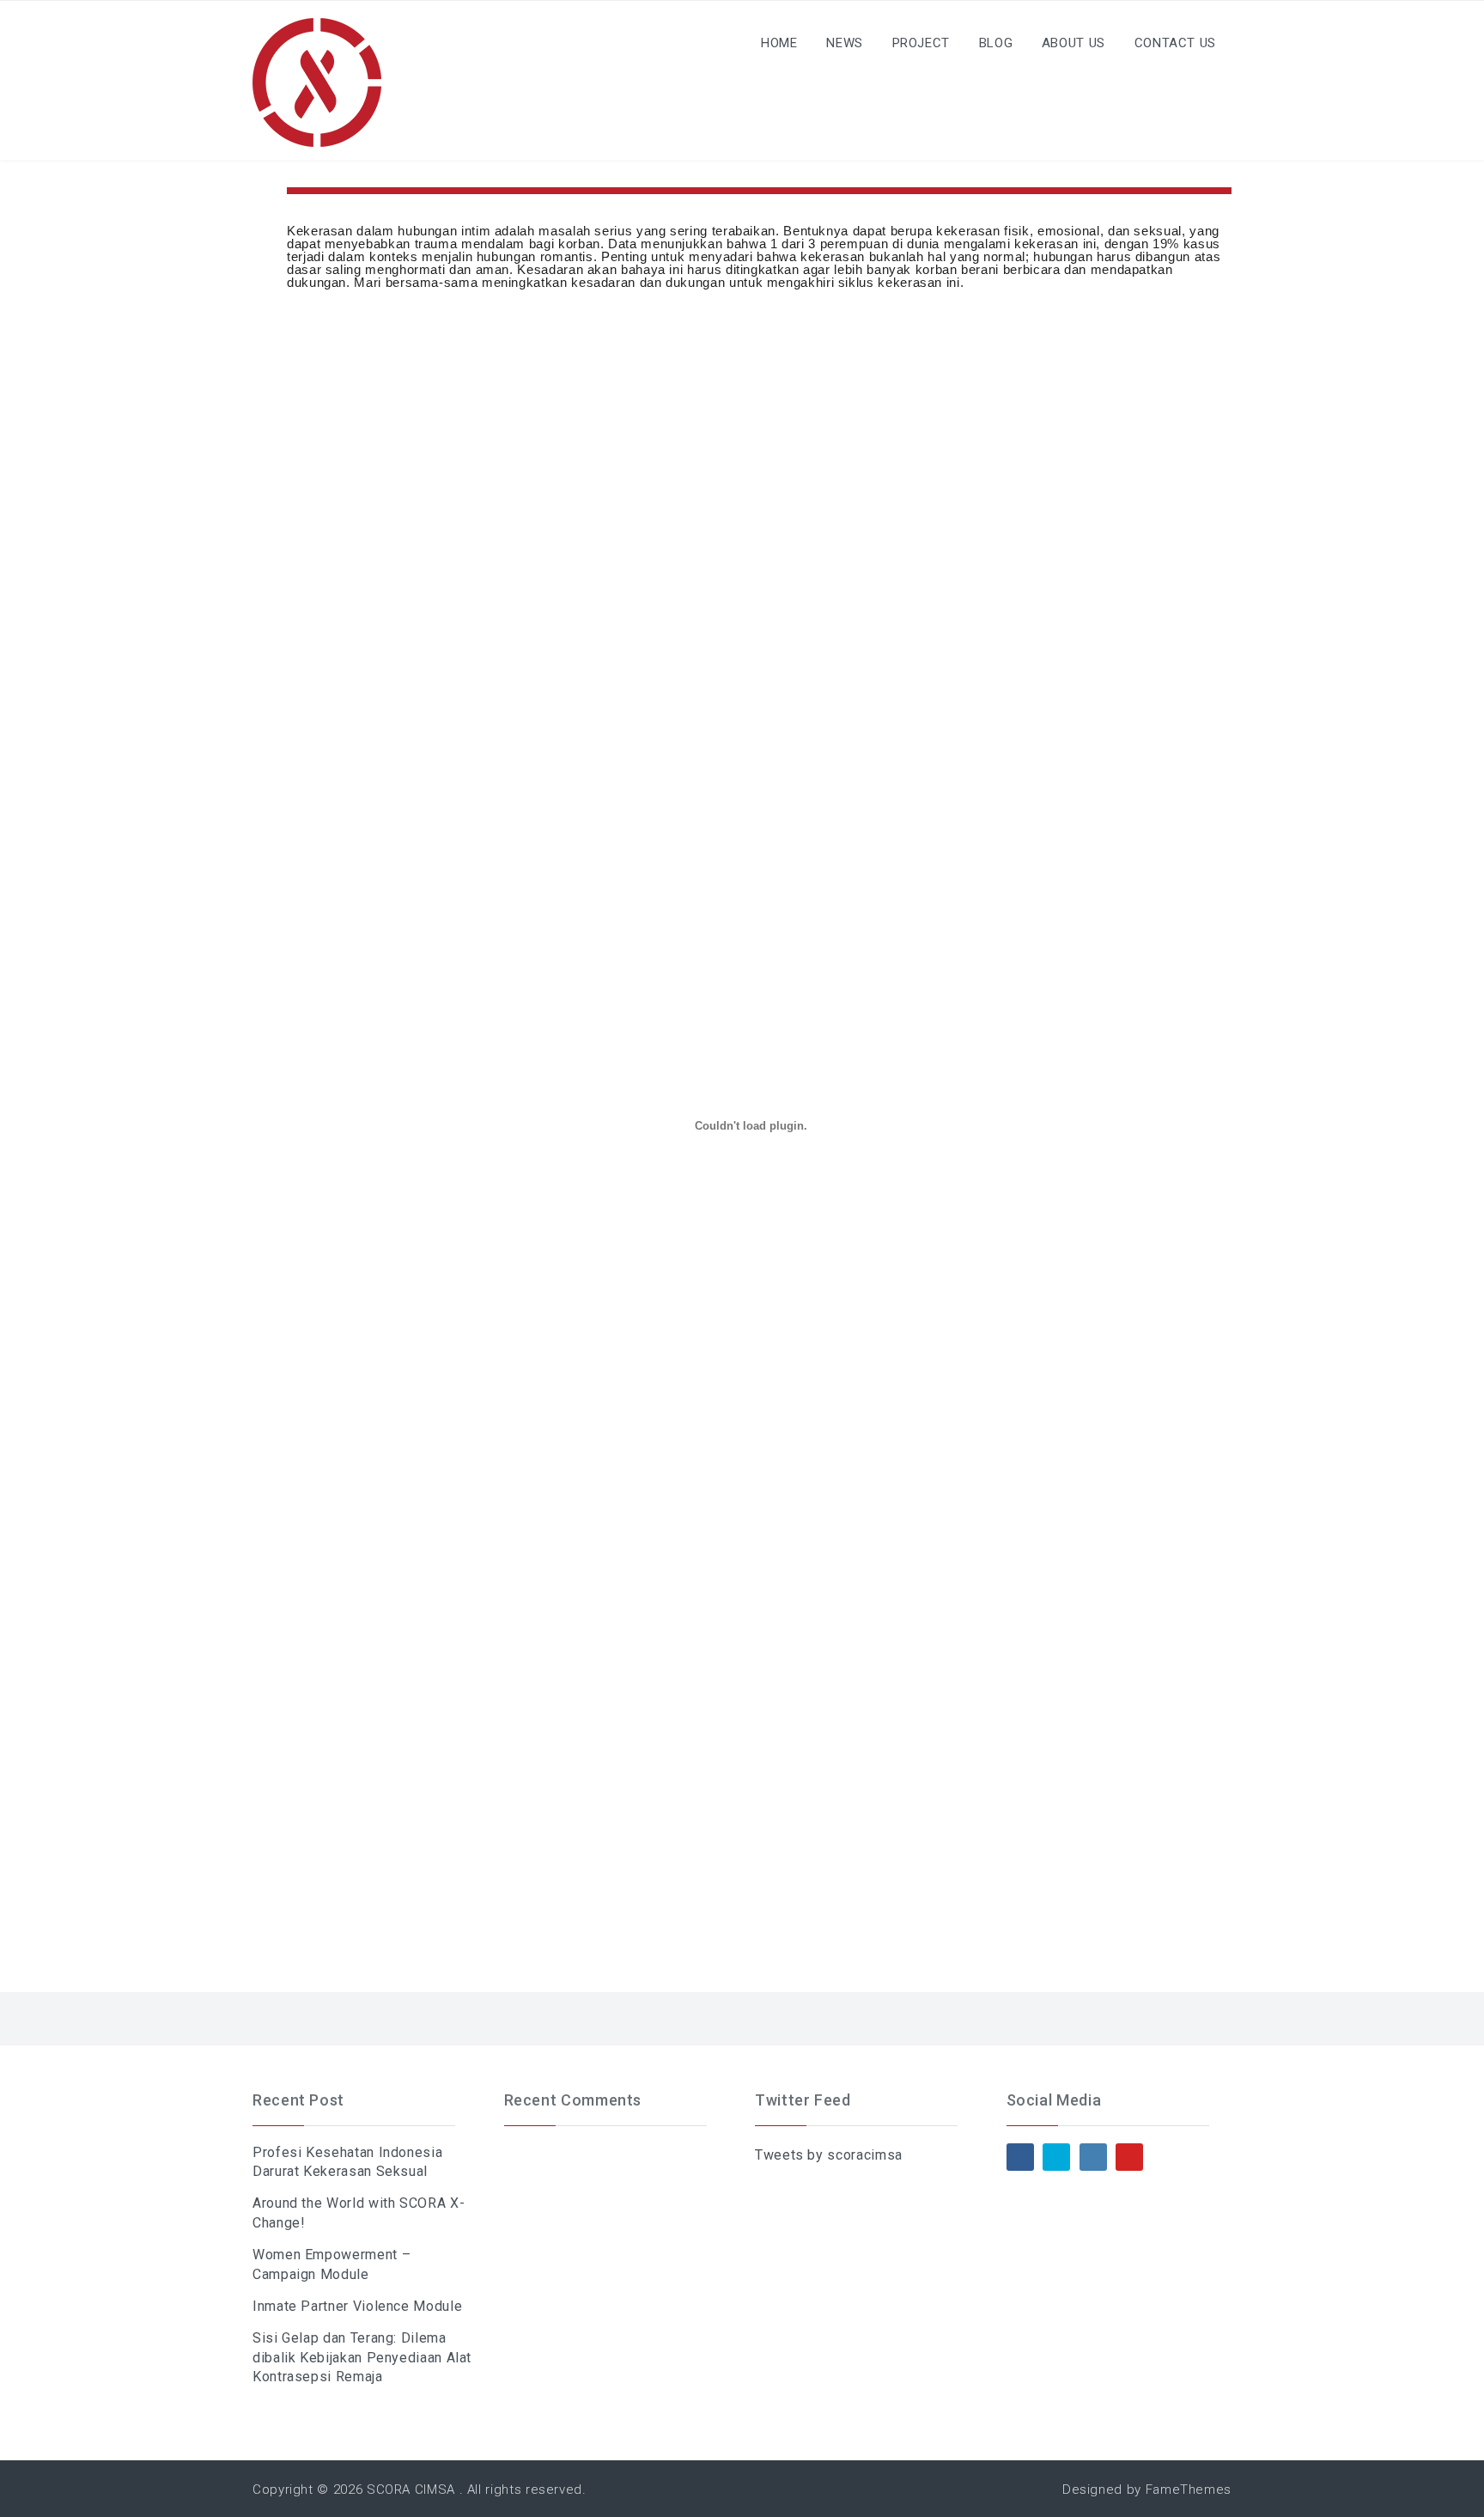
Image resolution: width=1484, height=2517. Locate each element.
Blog (996, 43)
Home (779, 43)
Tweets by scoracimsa (829, 2155)
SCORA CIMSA (411, 2490)
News (845, 43)
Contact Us (1175, 43)
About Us (1073, 43)
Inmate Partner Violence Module (357, 2306)
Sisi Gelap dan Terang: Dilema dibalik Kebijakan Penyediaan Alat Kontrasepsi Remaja (362, 2357)
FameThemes (1189, 2490)
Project (921, 43)
